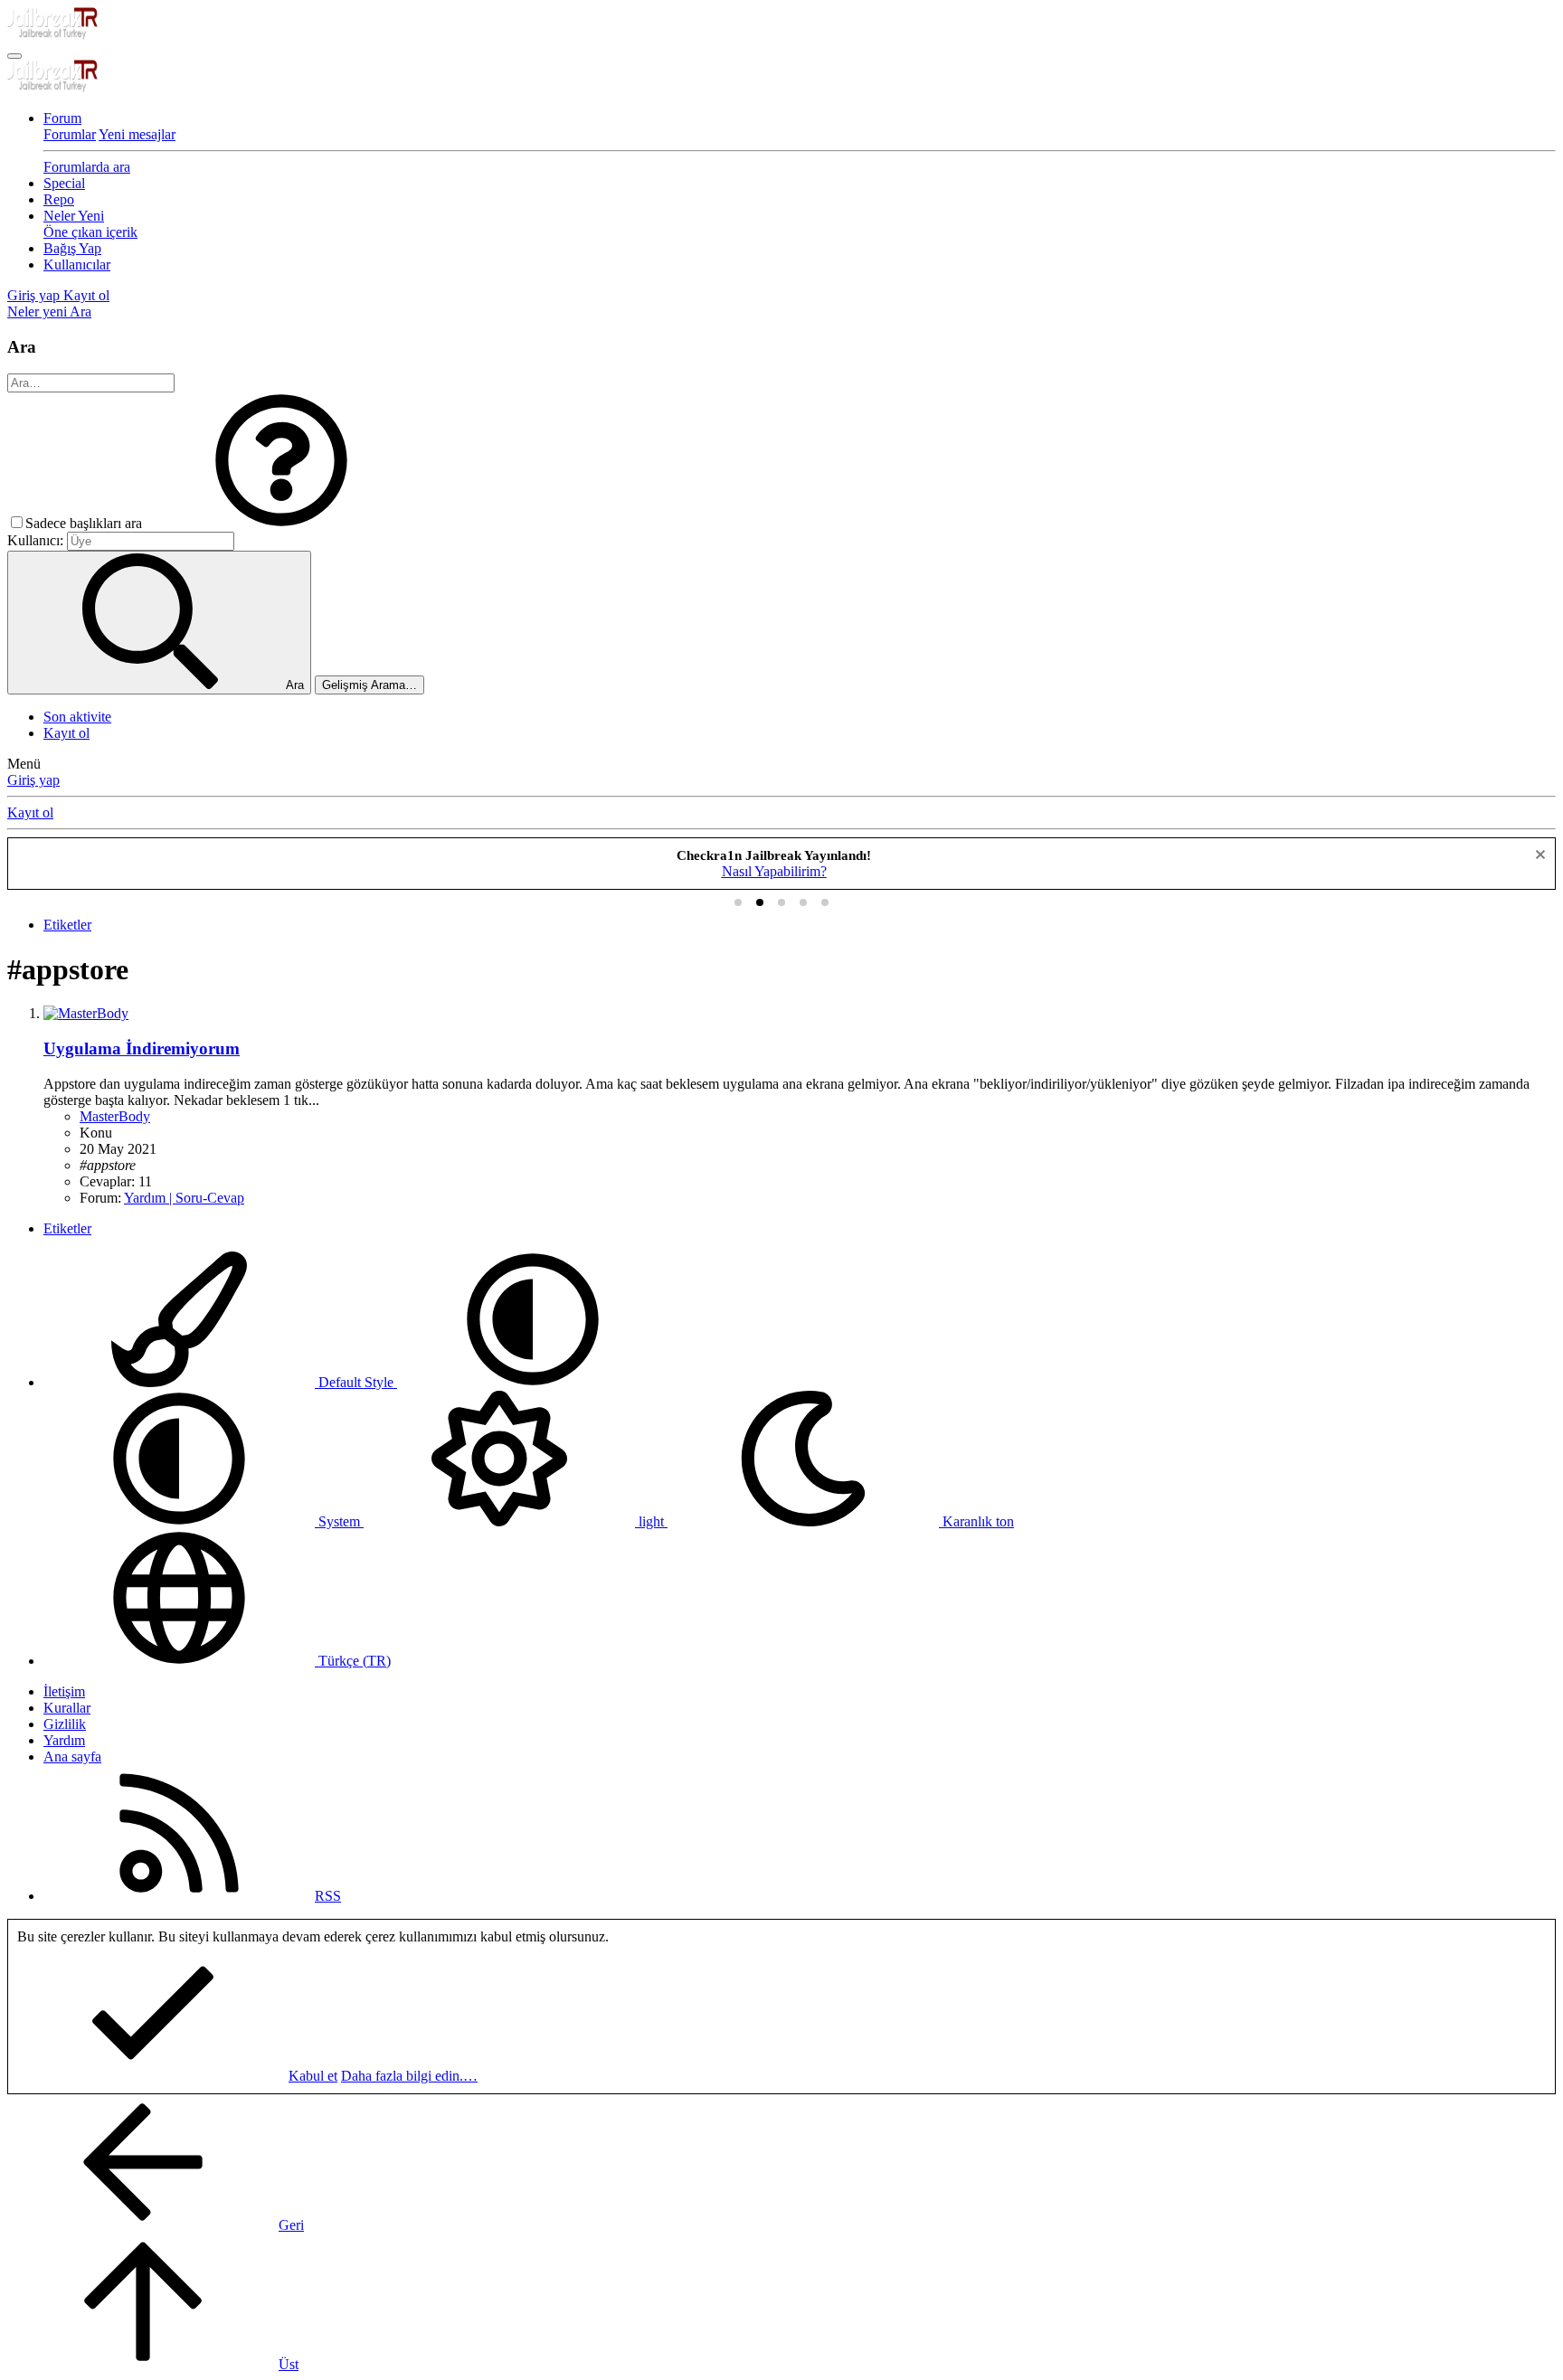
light (651, 1521)
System (339, 1521)
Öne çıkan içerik (90, 232)
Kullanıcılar (77, 264)
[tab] (738, 902)
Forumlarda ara (87, 167)
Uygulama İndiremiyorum (142, 1048)
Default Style (356, 1382)
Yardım (64, 1740)
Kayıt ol (66, 733)
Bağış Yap (72, 248)
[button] (281, 523)
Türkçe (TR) (353, 1661)
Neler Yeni (74, 216)
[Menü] (14, 56)
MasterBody (115, 1116)
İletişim (64, 1691)
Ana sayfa (72, 1757)
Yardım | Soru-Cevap (184, 1198)
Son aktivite (77, 717)
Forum (62, 118)
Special (64, 183)
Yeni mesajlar (137, 134)
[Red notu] (1538, 857)
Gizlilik (65, 1724)
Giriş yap (33, 780)
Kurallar (67, 1708)
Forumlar (70, 134)
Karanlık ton (976, 1521)
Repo (59, 199)
